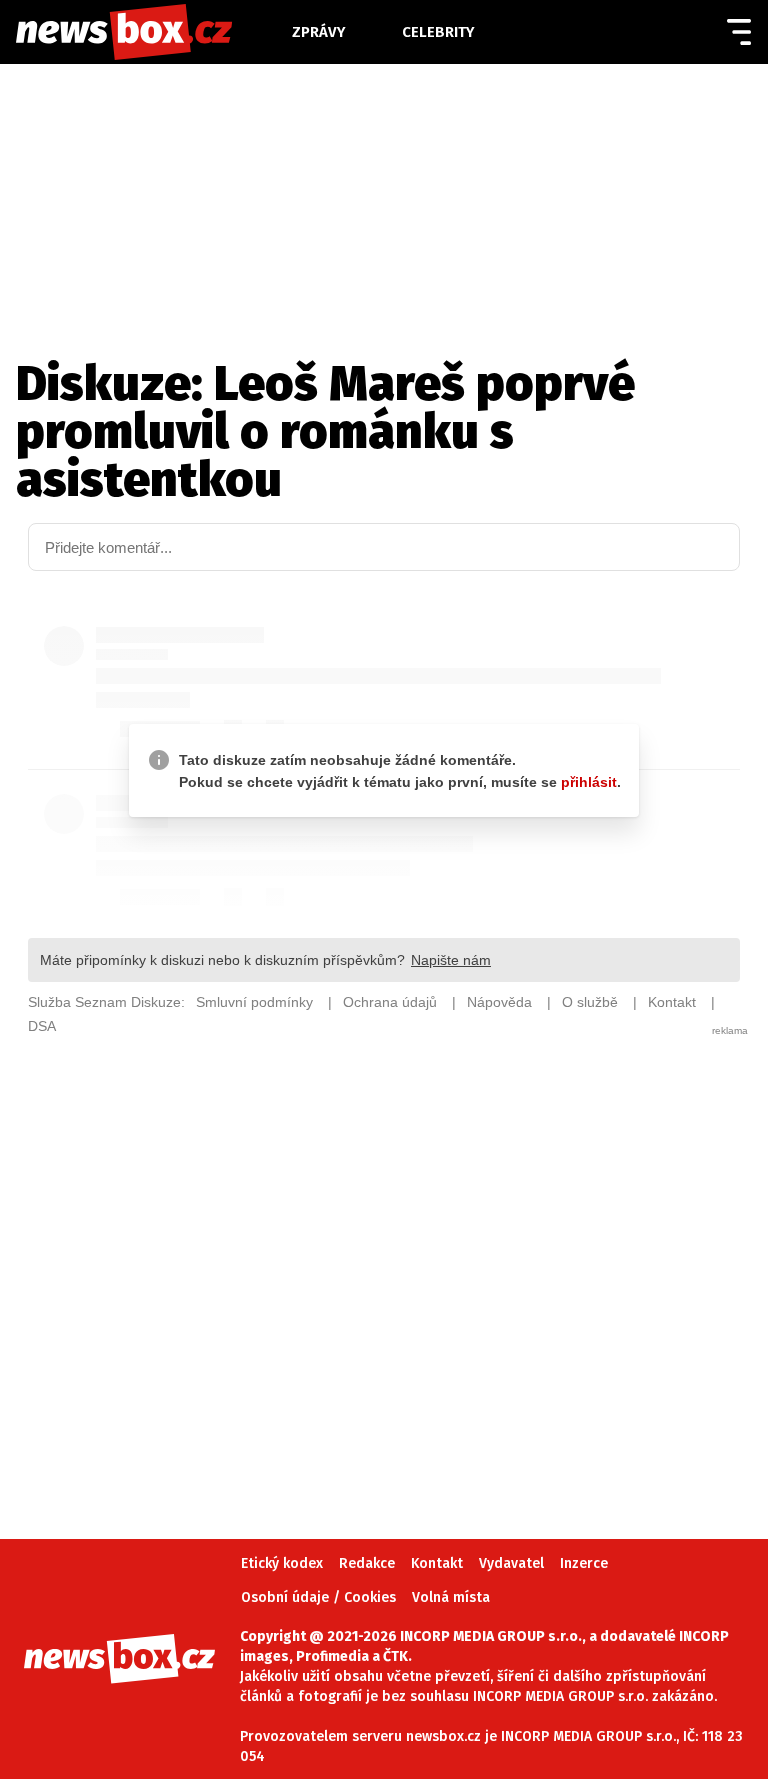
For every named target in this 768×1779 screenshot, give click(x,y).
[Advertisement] (384, 1258)
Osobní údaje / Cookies (318, 1597)
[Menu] (739, 32)
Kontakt (437, 1563)
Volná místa (451, 1597)
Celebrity (438, 32)
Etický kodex (282, 1563)
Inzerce (584, 1563)
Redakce (367, 1563)
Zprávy (319, 32)
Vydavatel (511, 1563)
